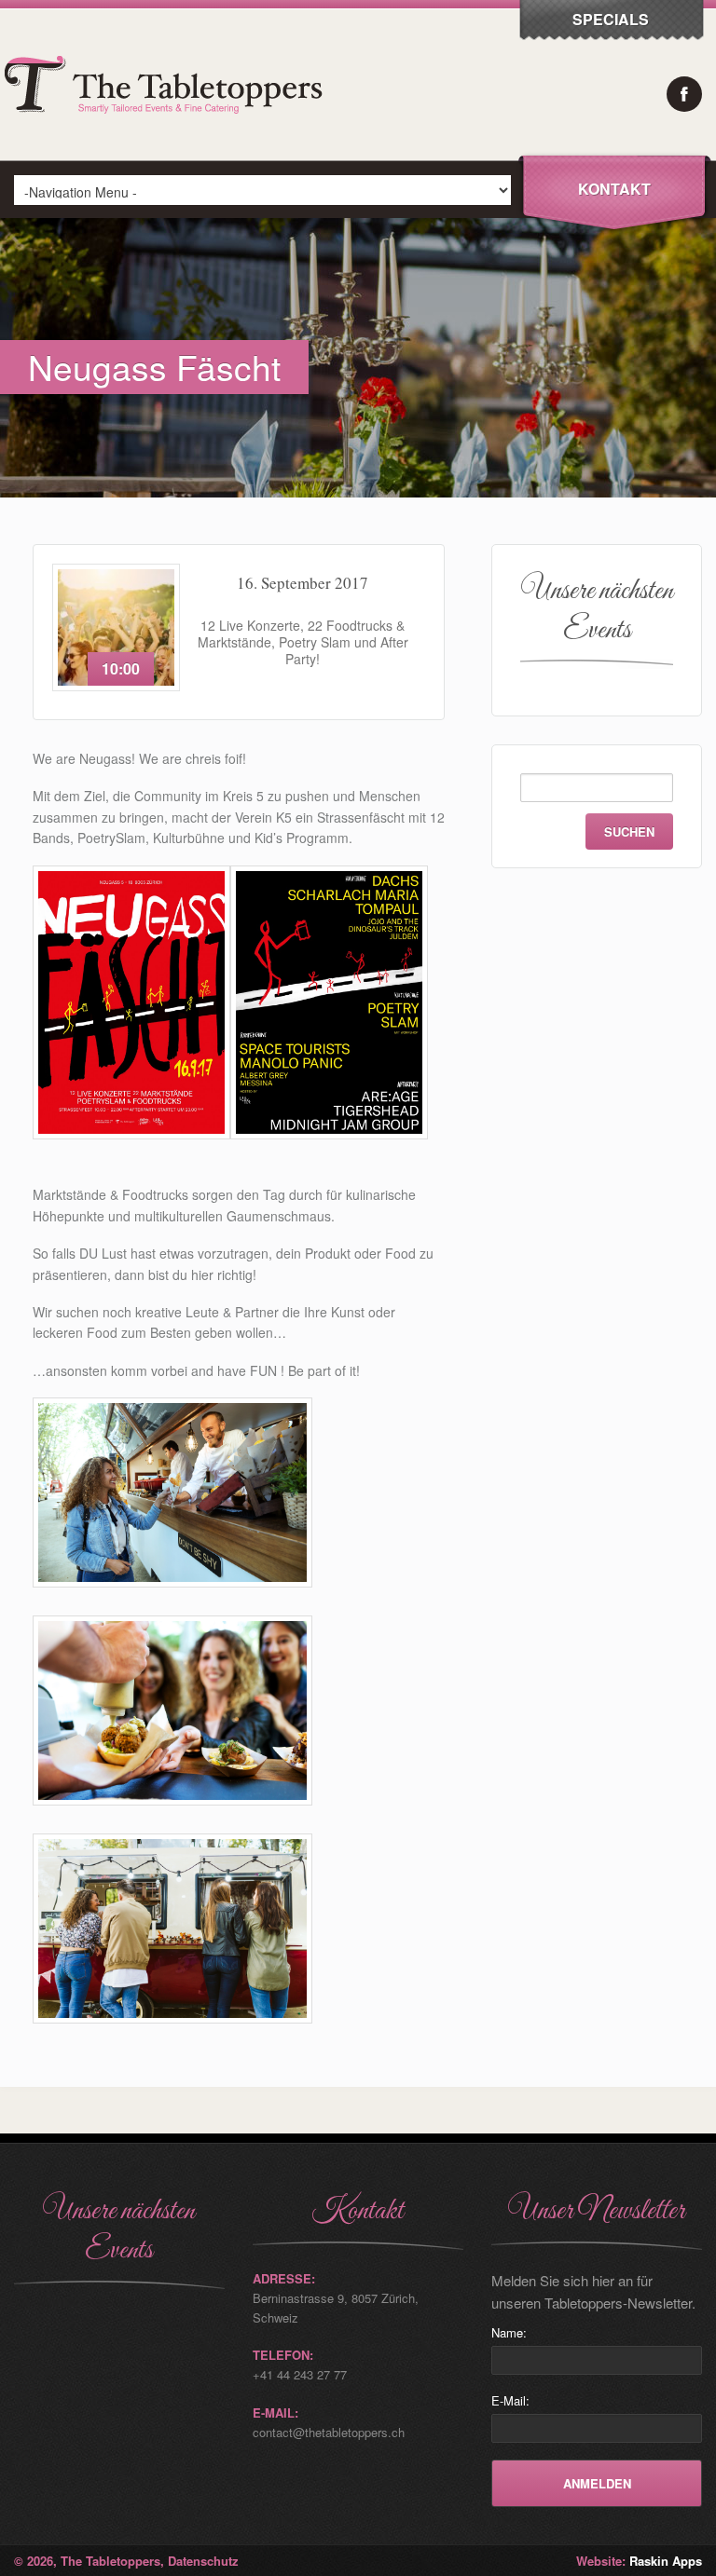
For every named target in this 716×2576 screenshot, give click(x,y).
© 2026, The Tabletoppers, (91, 2561)
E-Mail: (510, 2400)
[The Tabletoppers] (168, 155)
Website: (639, 2561)
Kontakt (614, 189)
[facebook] (684, 94)
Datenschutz (203, 2561)
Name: (509, 2332)
